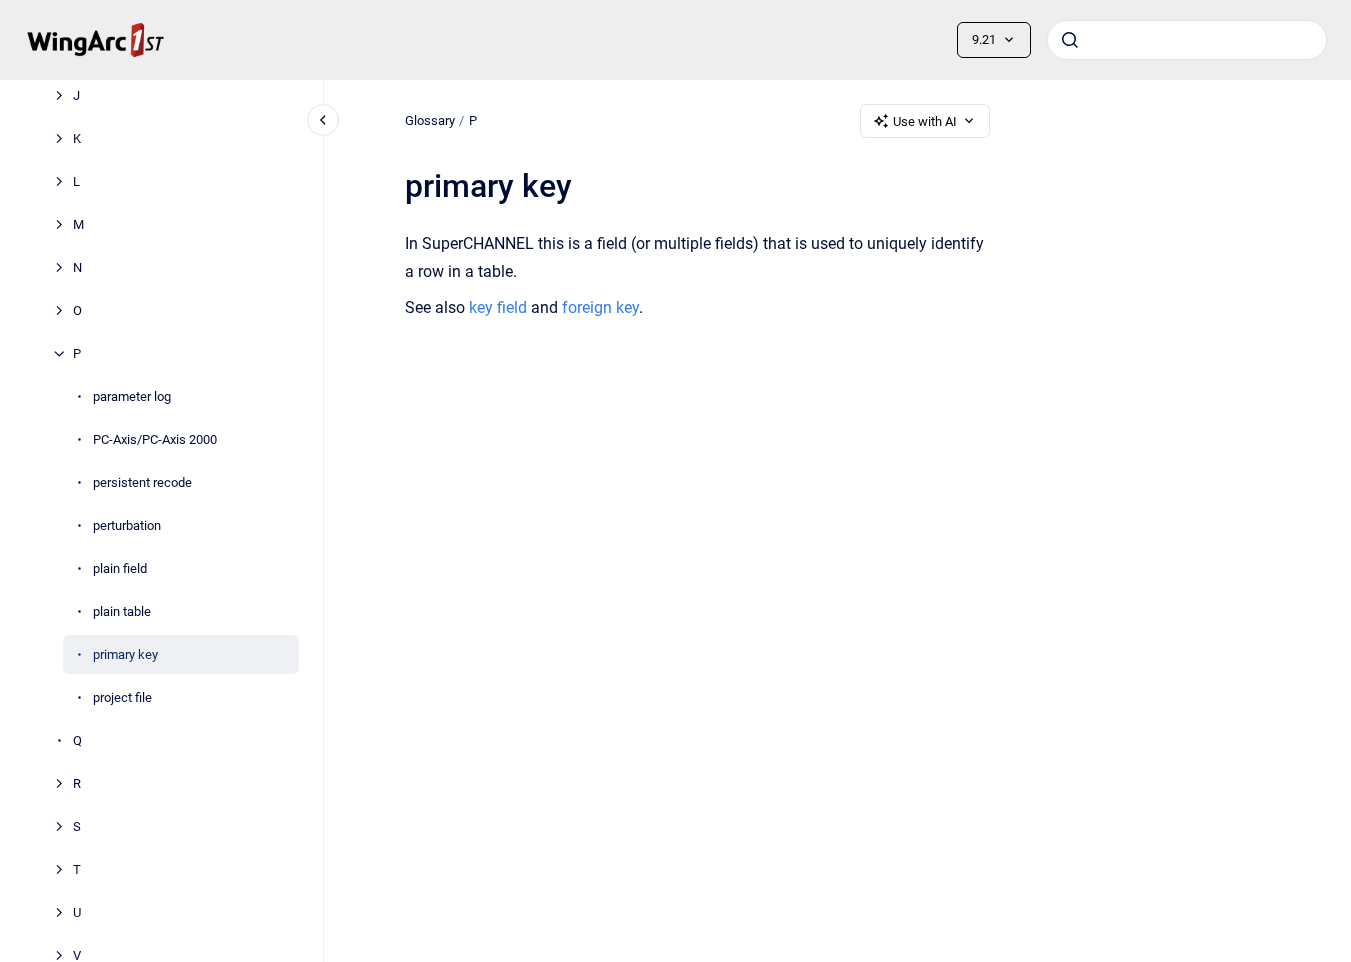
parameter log (132, 396)
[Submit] (1070, 40)
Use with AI (925, 121)
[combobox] (1187, 40)
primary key (125, 654)
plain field (120, 568)
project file (122, 697)
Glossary (430, 120)
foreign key (600, 307)
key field (498, 307)
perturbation (127, 525)
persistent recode (142, 482)
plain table (122, 611)
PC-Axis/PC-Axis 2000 (155, 439)
